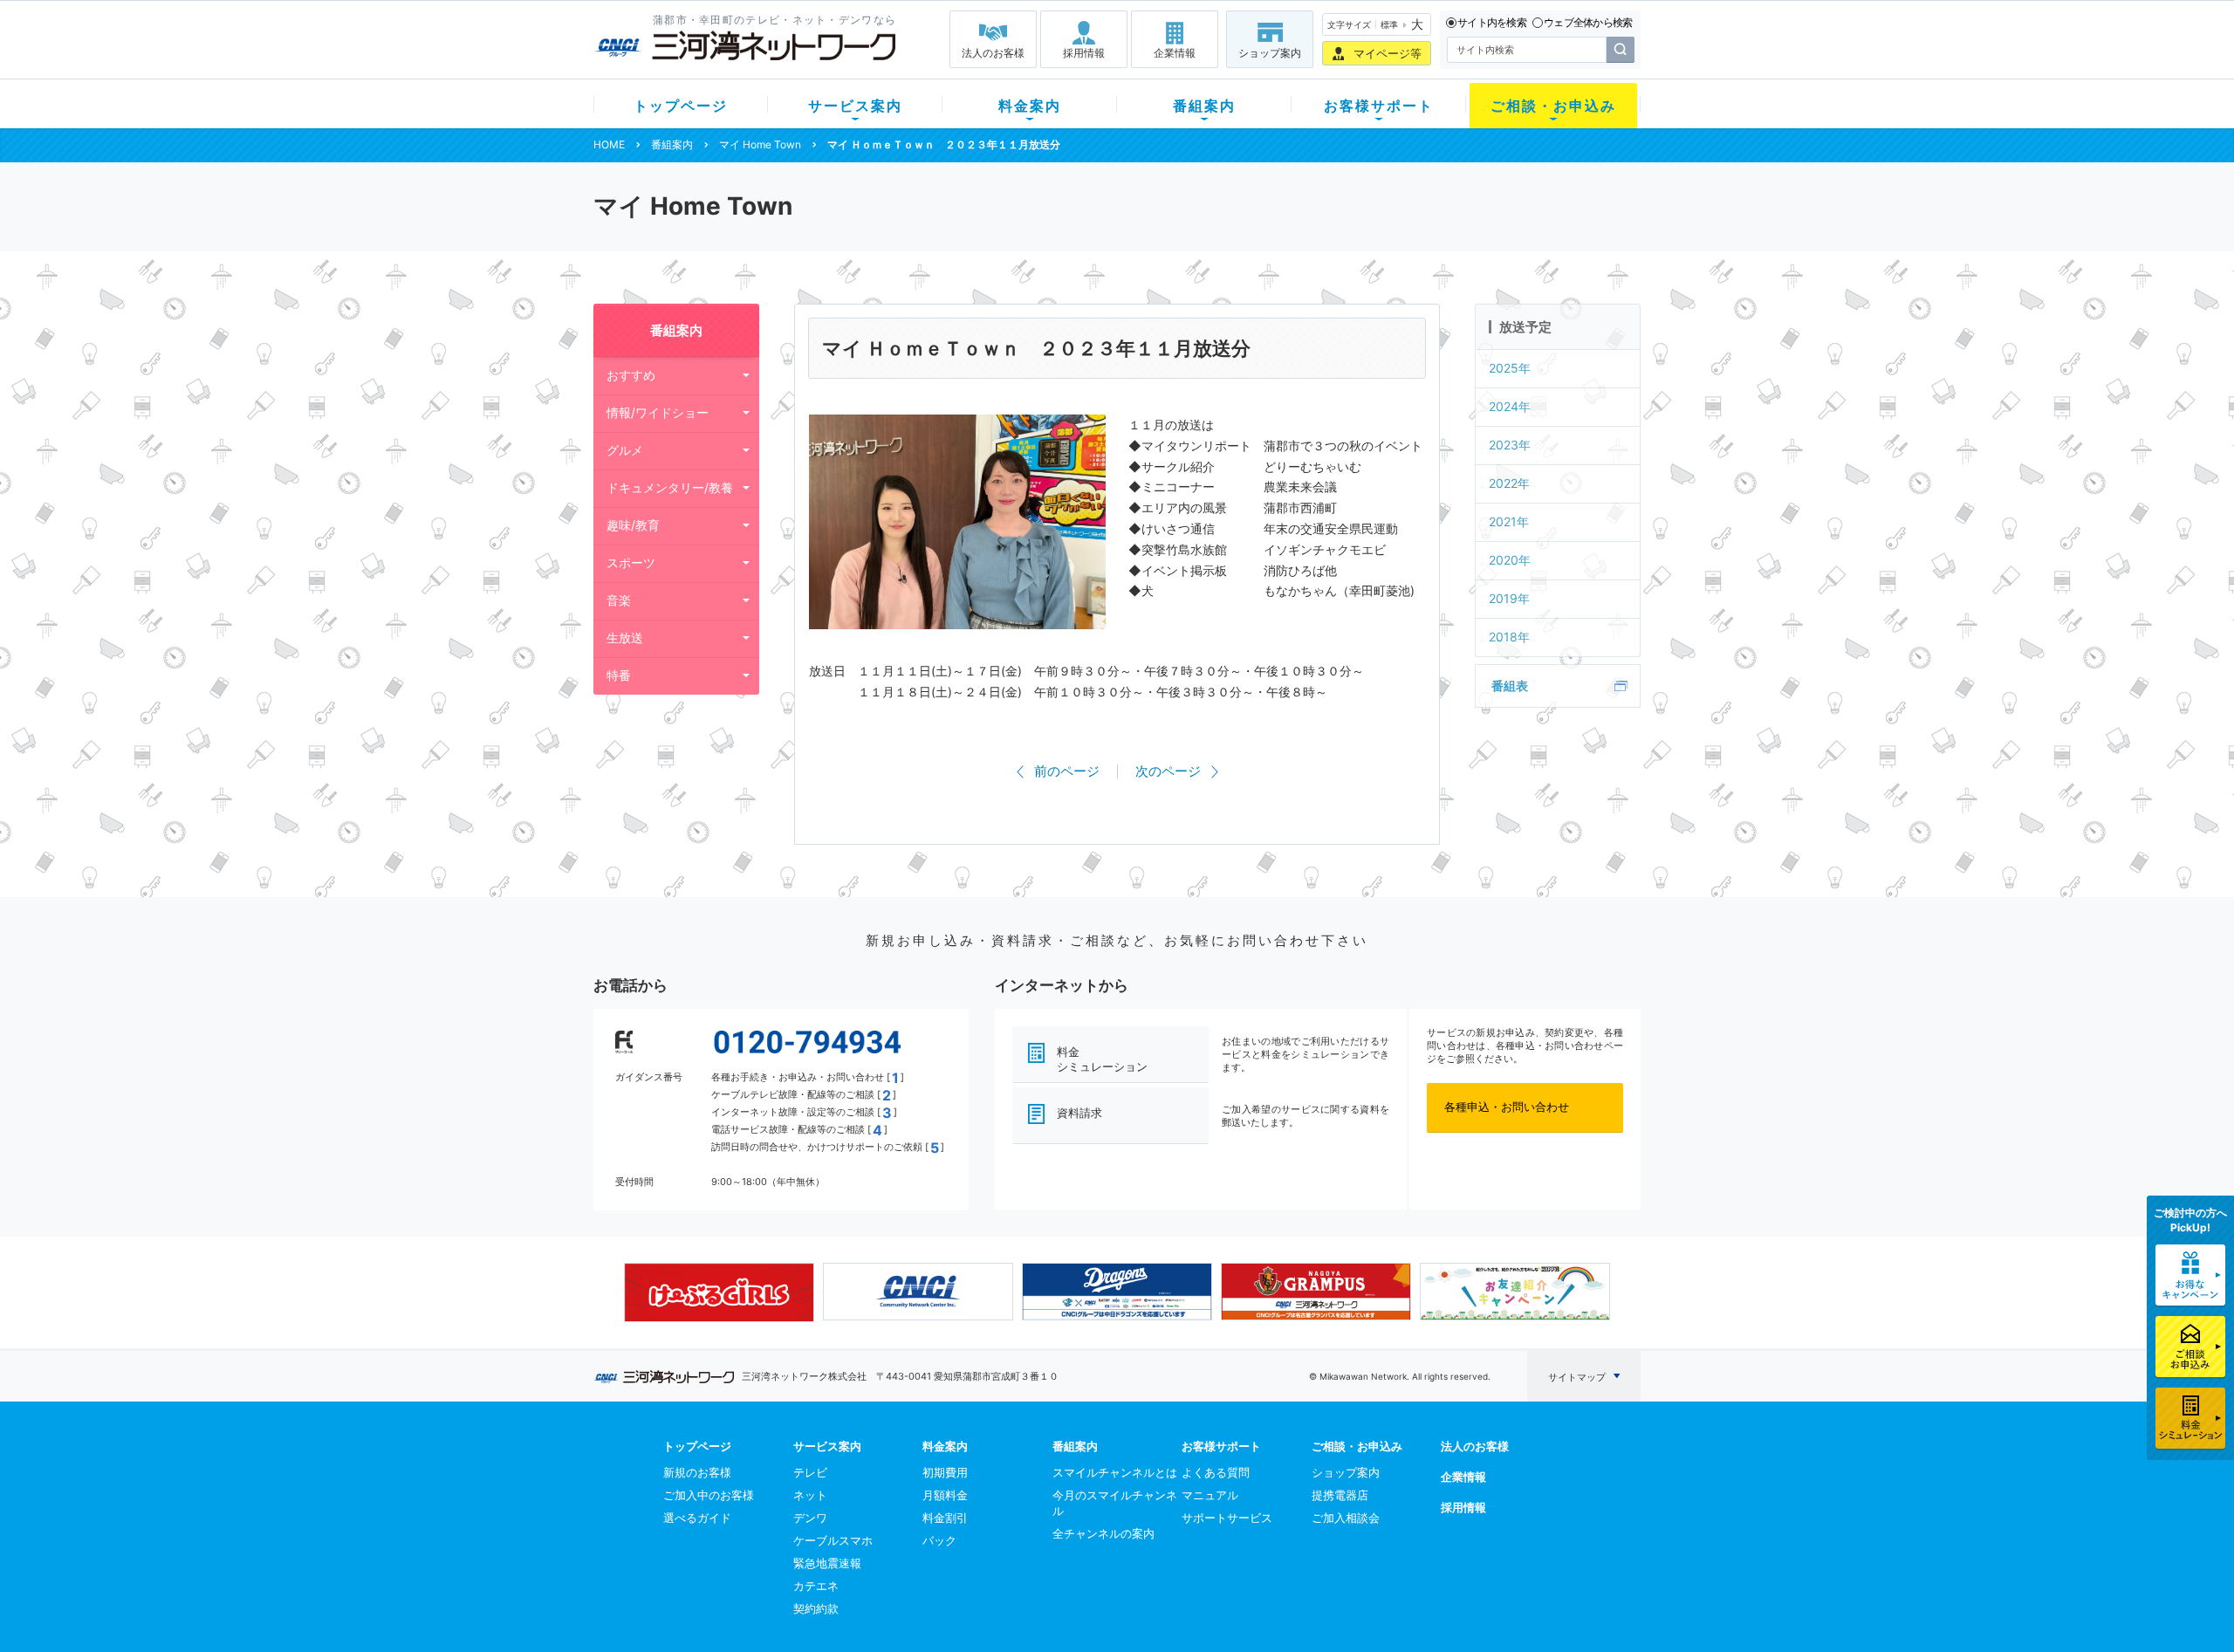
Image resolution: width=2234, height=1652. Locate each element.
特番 (619, 675)
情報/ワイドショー (658, 412)
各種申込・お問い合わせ (1507, 1107)
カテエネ (816, 1586)
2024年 (1510, 406)
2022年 (1509, 483)
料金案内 (1030, 106)
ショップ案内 (1270, 53)
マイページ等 (1388, 53)
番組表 (1510, 685)
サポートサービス (1227, 1518)
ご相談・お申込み (1553, 106)
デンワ (810, 1518)
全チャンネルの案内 (1103, 1533)
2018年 (1509, 637)
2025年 (1510, 368)
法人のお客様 (993, 53)
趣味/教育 (633, 525)
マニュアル (1210, 1495)
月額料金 (945, 1495)
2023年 (1510, 445)
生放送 (625, 637)
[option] (719, 1292)
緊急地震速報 (827, 1563)
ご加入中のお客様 (709, 1495)
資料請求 (1079, 1113)
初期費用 (945, 1472)
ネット (810, 1495)
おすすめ (631, 375)
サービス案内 (855, 106)
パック (939, 1540)
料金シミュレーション (1102, 1059)
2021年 (1509, 521)
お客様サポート (1379, 106)
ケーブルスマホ (833, 1540)
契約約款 (816, 1608)
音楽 (619, 600)
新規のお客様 (697, 1472)
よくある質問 (1216, 1472)
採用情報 (1084, 53)
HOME (609, 144)
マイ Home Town (760, 144)
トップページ (681, 106)
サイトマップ (1577, 1377)
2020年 (1510, 560)
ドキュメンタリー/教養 (670, 487)
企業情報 (1175, 53)
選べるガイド (697, 1518)
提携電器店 (1340, 1495)
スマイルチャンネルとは (1115, 1472)
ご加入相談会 (1346, 1518)
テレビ (810, 1472)
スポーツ (631, 562)
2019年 (1509, 598)
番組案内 (1204, 106)
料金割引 (945, 1518)
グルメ (625, 450)
